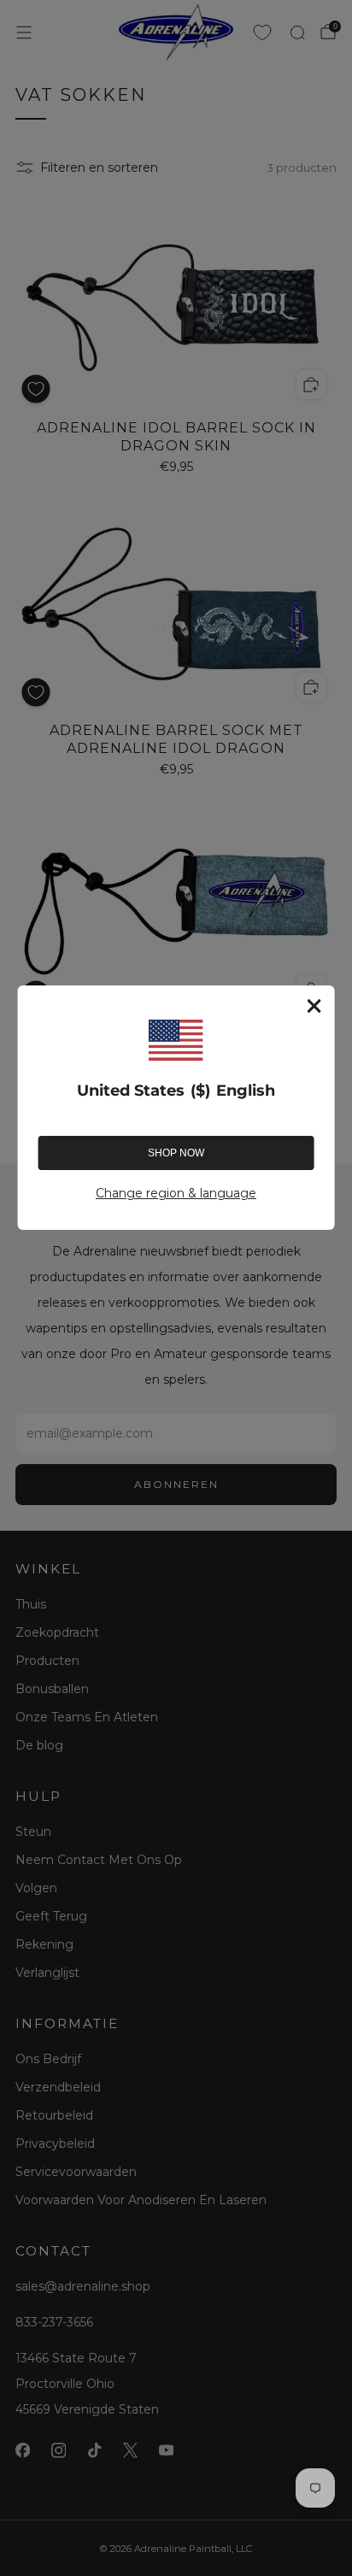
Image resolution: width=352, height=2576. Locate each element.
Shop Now (176, 1153)
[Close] (314, 1006)
